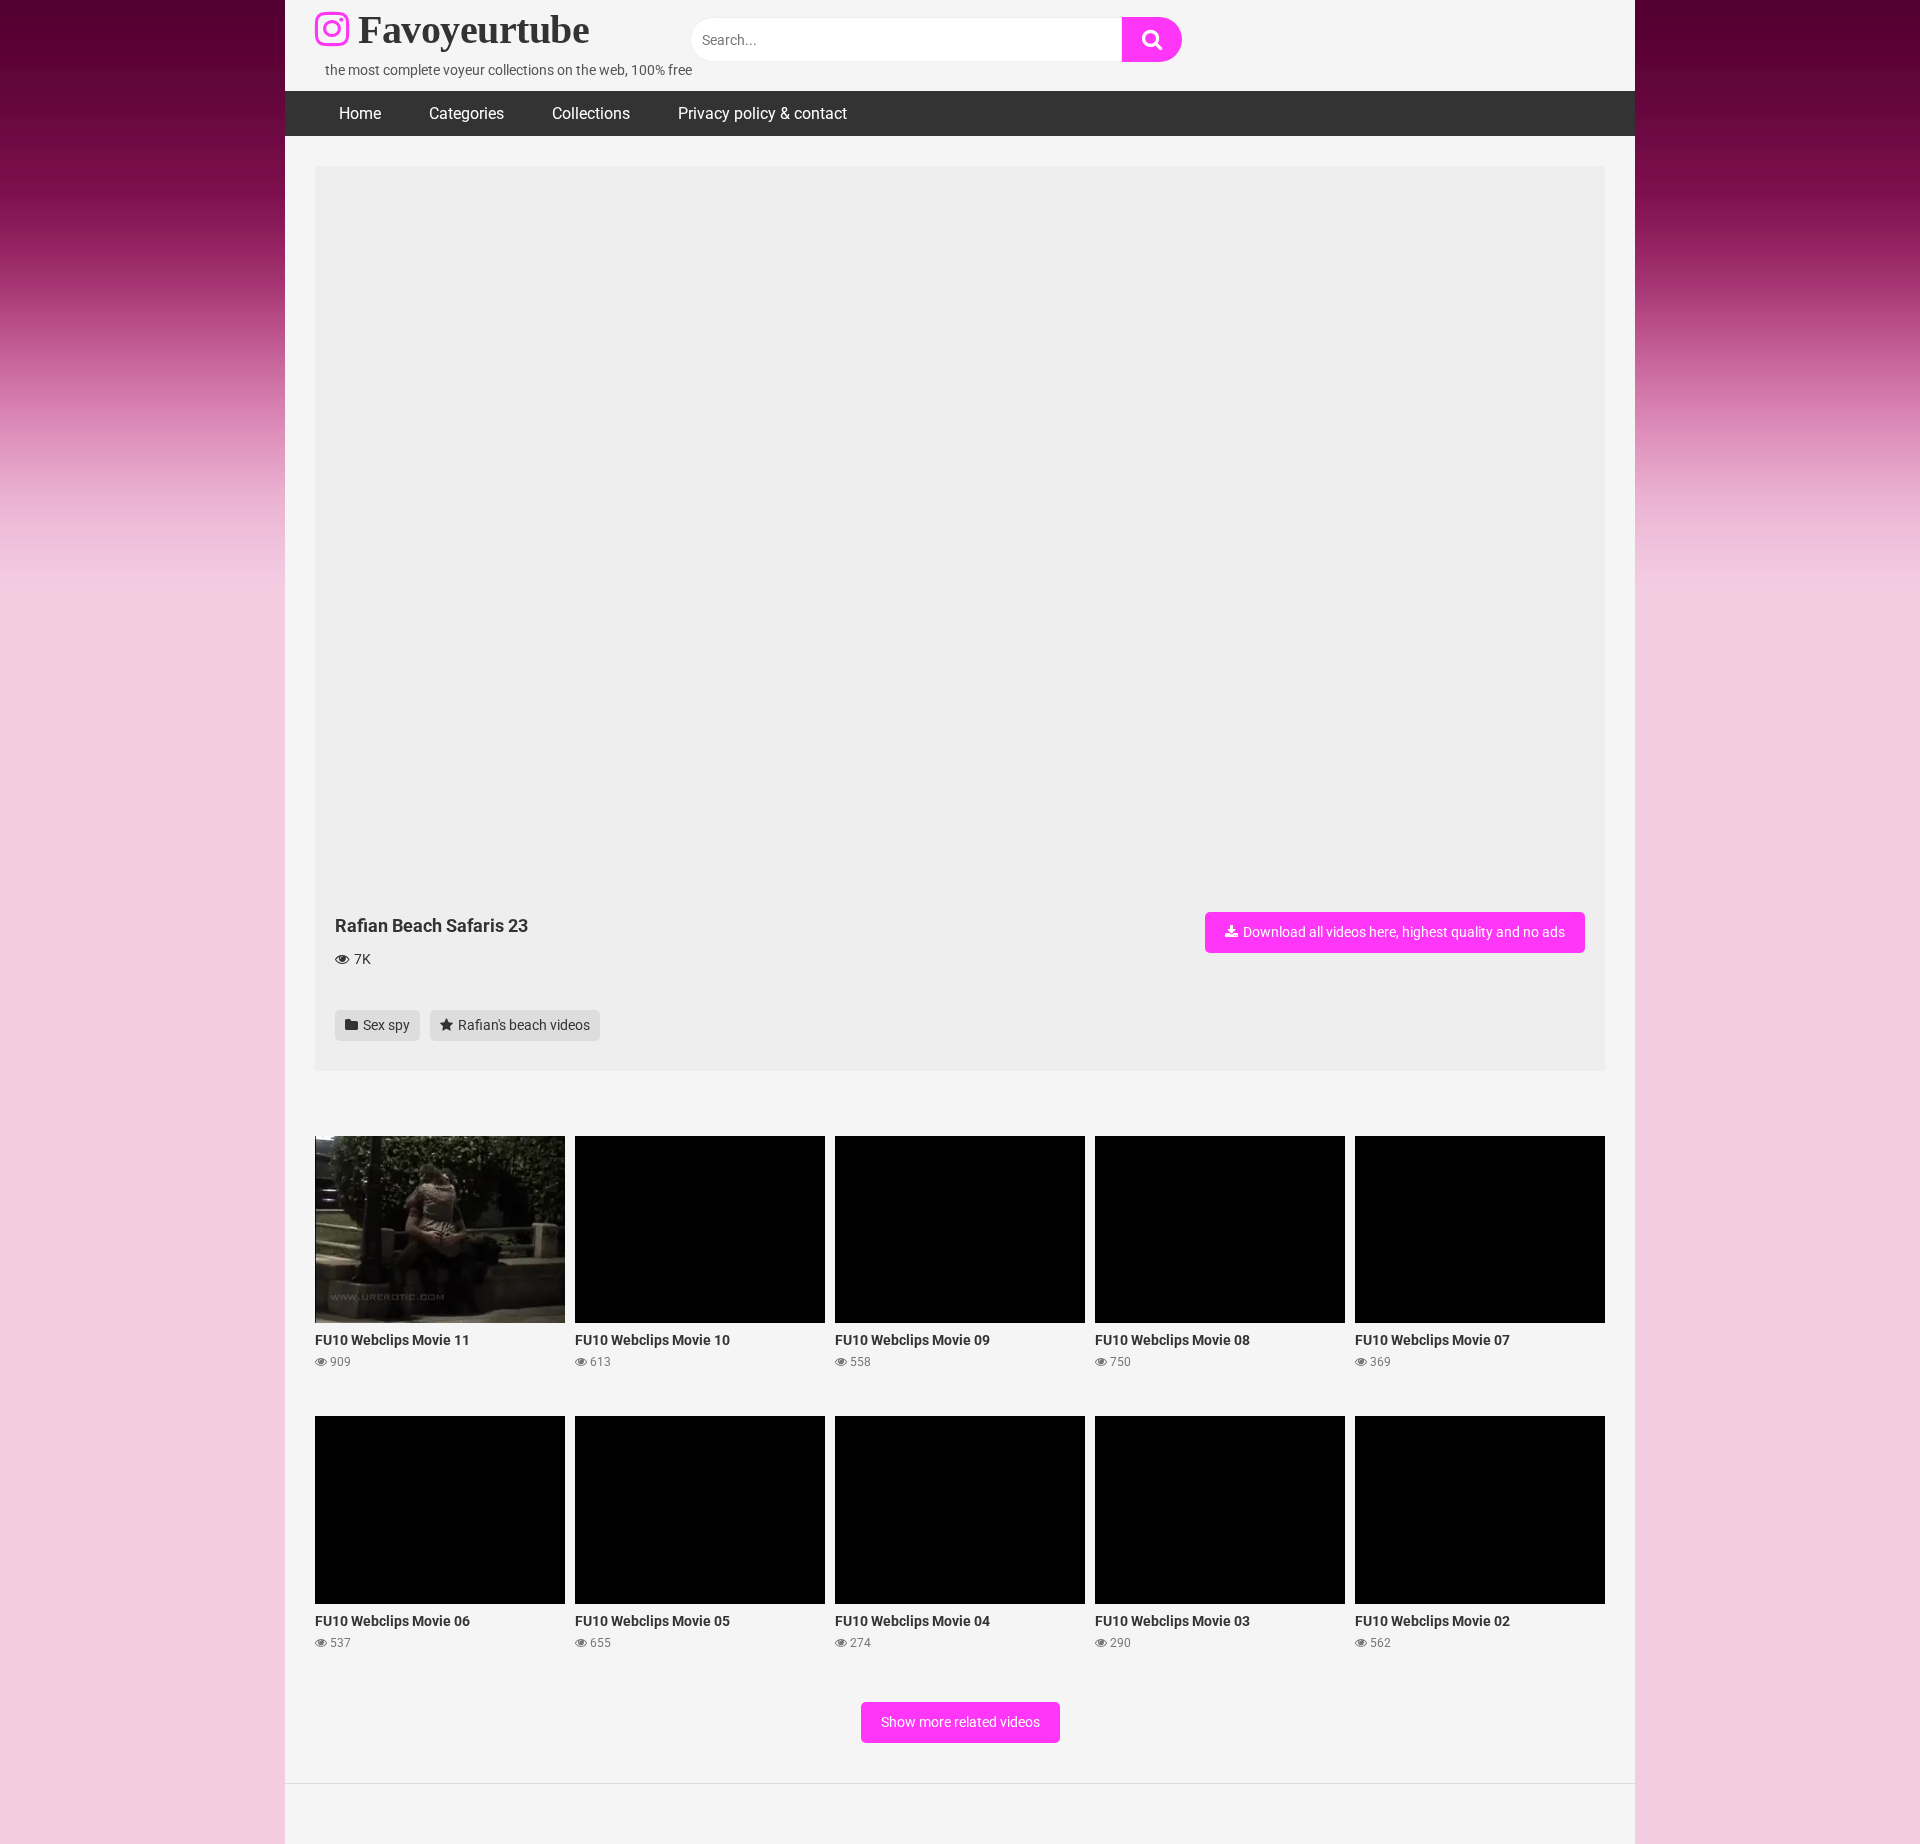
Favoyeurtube (469, 29)
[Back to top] (1853, 1783)
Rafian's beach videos (522, 1025)
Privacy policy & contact (762, 113)
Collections (591, 113)
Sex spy (385, 1025)
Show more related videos (960, 1722)
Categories (466, 113)
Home (360, 113)
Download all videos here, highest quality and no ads (1402, 932)
